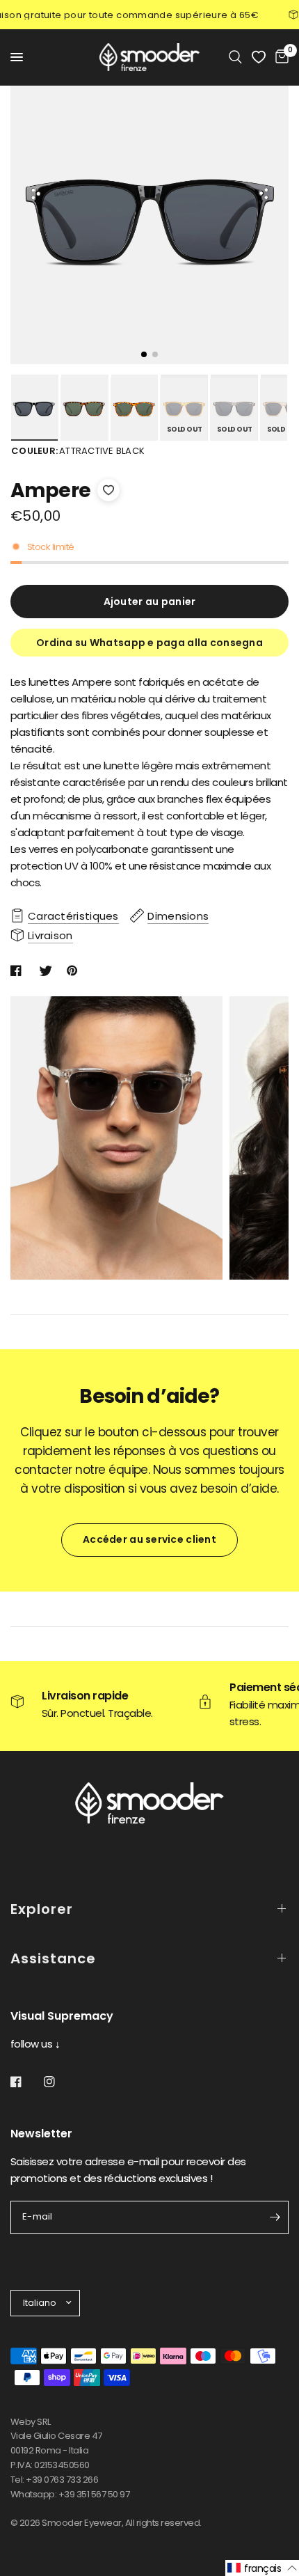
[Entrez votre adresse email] (275, 2217)
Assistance (53, 1958)
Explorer (42, 1909)
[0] (280, 57)
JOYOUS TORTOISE (134, 409)
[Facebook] (26, 2082)
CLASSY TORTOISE (84, 409)
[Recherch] (235, 57)
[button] (262, 2568)
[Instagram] (59, 2082)
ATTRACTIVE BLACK (34, 409)
